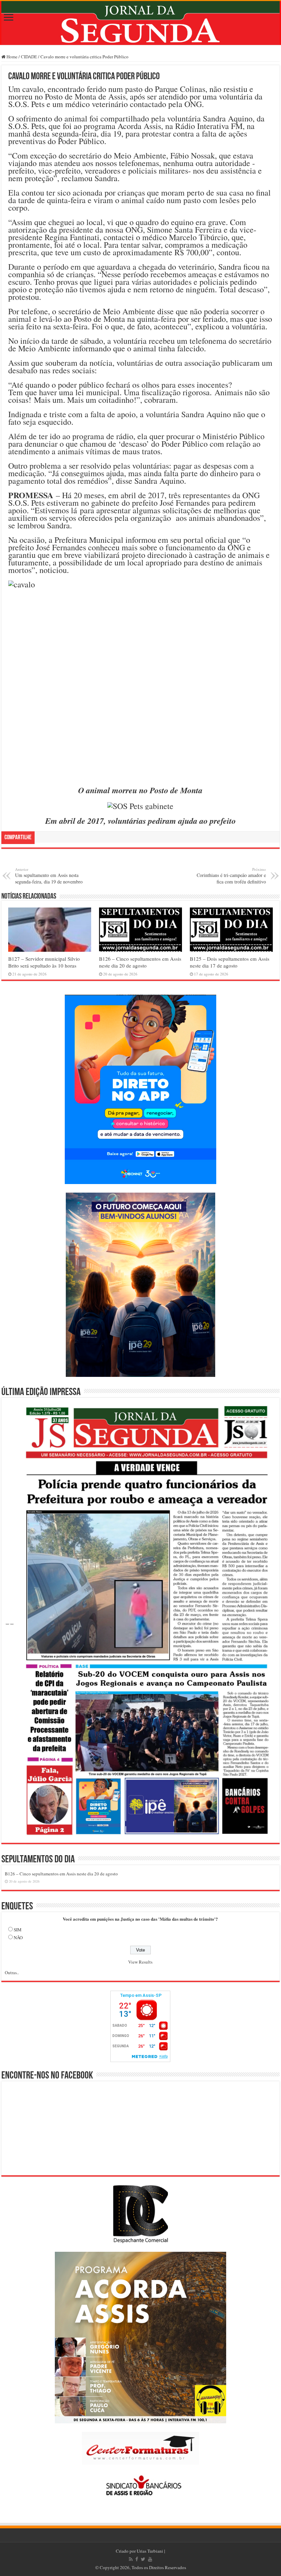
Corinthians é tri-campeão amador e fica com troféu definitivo (231, 876)
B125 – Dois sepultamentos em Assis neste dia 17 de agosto (230, 962)
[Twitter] (143, 2559)
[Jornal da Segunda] (140, 23)
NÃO (18, 1937)
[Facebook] (137, 2559)
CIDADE (29, 57)
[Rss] (131, 2559)
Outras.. (12, 1972)
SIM (18, 1930)
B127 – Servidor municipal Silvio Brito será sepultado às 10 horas (44, 962)
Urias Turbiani (150, 2551)
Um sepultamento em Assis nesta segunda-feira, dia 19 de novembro (49, 876)
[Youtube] (150, 2559)
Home (11, 57)
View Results (140, 1962)
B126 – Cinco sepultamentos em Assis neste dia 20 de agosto (140, 962)
